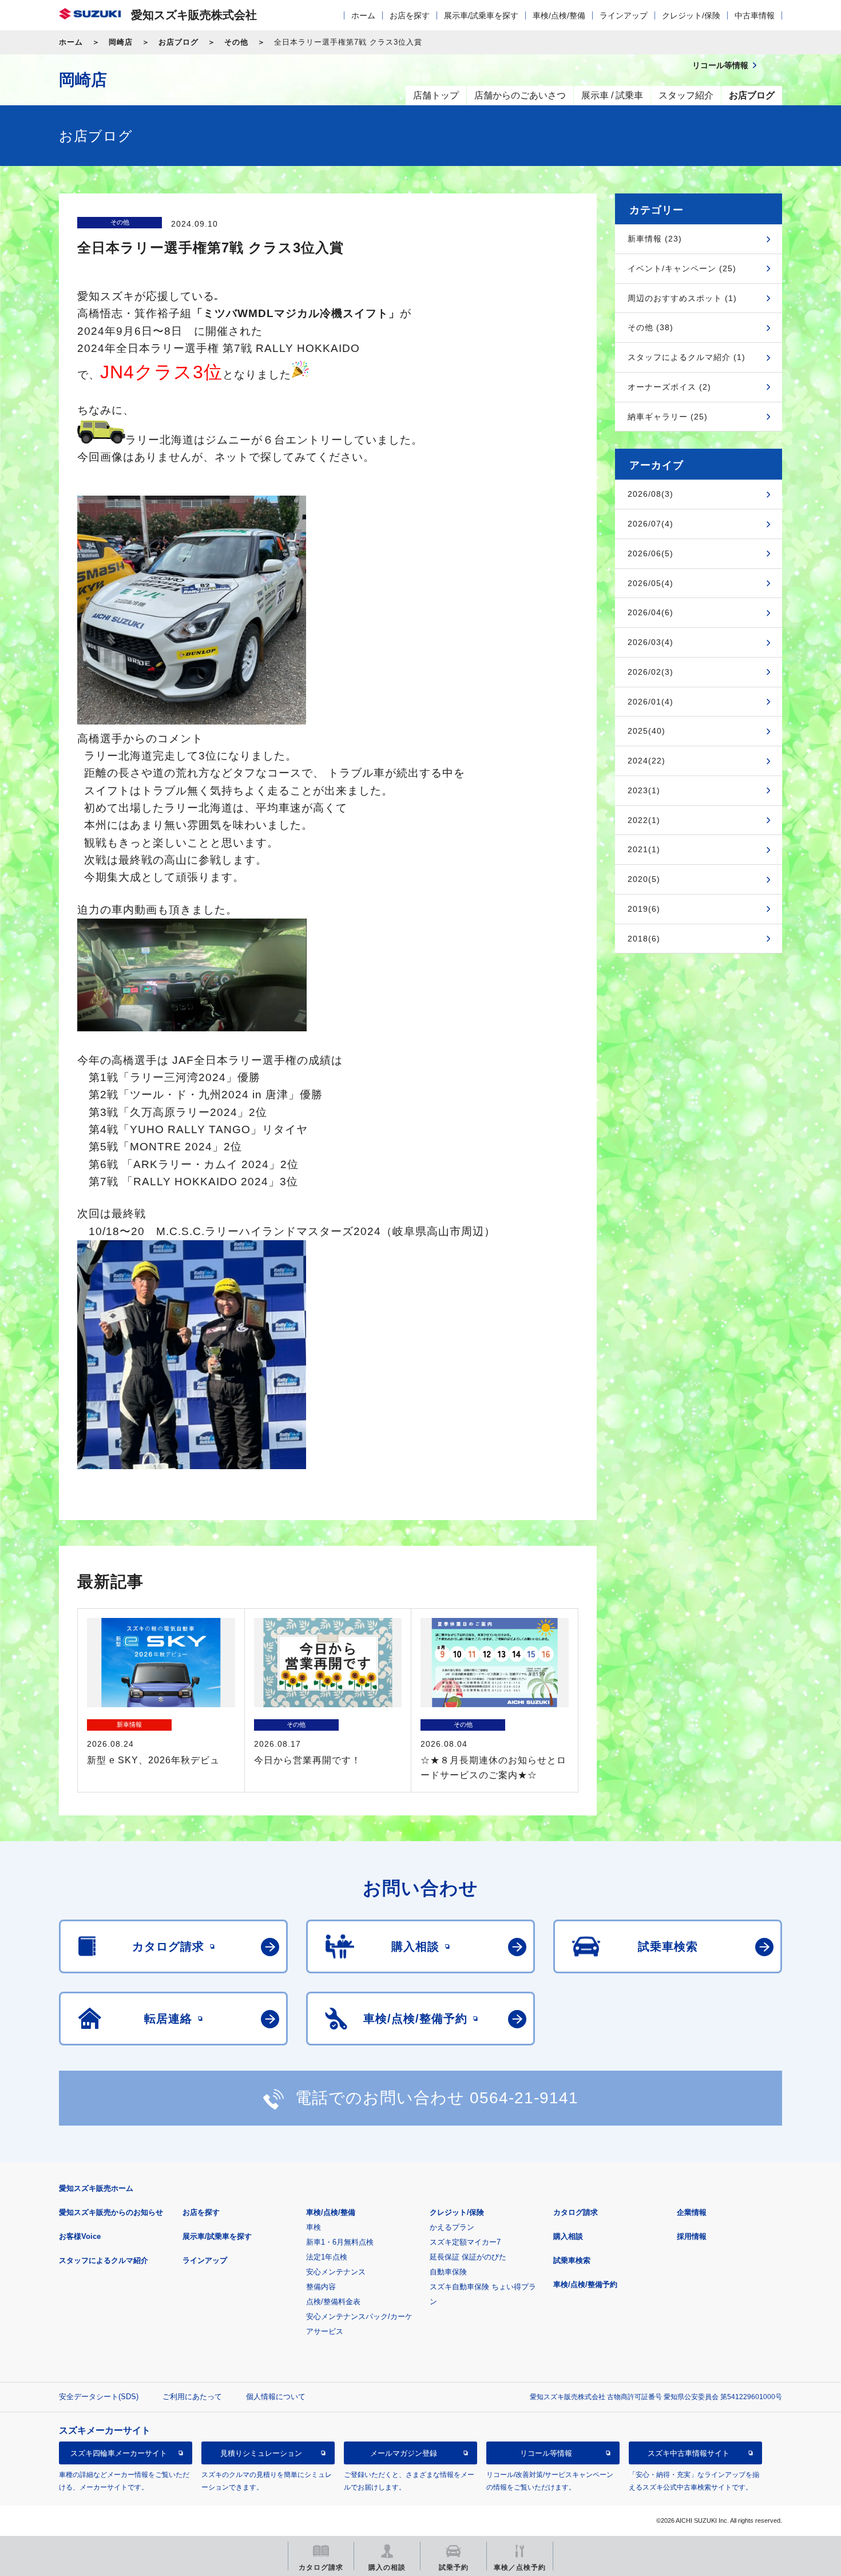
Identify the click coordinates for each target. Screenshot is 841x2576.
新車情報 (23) (655, 239)
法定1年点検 (327, 2257)
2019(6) (644, 909)
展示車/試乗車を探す (481, 15)
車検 (314, 2227)
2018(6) (644, 939)
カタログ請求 (576, 2212)
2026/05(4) (650, 583)
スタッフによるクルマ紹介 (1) (687, 357)
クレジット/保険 (691, 15)
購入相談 (568, 2236)
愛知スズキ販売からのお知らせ (111, 2212)
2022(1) (644, 820)
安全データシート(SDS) (99, 2397)
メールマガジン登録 (404, 2453)
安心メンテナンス (336, 2272)
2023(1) (644, 790)
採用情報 (692, 2236)
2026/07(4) (650, 524)
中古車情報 (755, 15)
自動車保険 (448, 2272)
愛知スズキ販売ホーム (96, 2188)
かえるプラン (452, 2227)
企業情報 (692, 2212)
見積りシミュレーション (261, 2453)
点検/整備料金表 (333, 2302)
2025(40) (646, 731)
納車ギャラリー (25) (668, 417)
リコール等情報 (546, 2453)
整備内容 (321, 2287)
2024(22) (646, 761)
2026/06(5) (650, 553)
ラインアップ (624, 15)
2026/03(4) (650, 642)
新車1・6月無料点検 (340, 2242)
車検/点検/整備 (559, 15)
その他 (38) (650, 327)
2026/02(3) (650, 672)
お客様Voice (80, 2236)
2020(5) (644, 879)
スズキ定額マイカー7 (465, 2242)
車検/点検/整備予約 (585, 2284)
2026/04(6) (650, 612)
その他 (236, 42)
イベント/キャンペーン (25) (682, 268)
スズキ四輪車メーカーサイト (119, 2453)
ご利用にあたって (192, 2397)
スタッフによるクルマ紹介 (104, 2260)
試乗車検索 (572, 2260)
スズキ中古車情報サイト (689, 2453)
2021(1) (644, 849)
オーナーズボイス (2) (669, 387)
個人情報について (276, 2397)
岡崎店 (121, 42)
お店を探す (410, 15)
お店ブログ (178, 42)
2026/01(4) (650, 702)
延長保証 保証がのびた (468, 2257)
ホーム (363, 15)
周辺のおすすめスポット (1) (682, 298)
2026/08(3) (650, 494)
